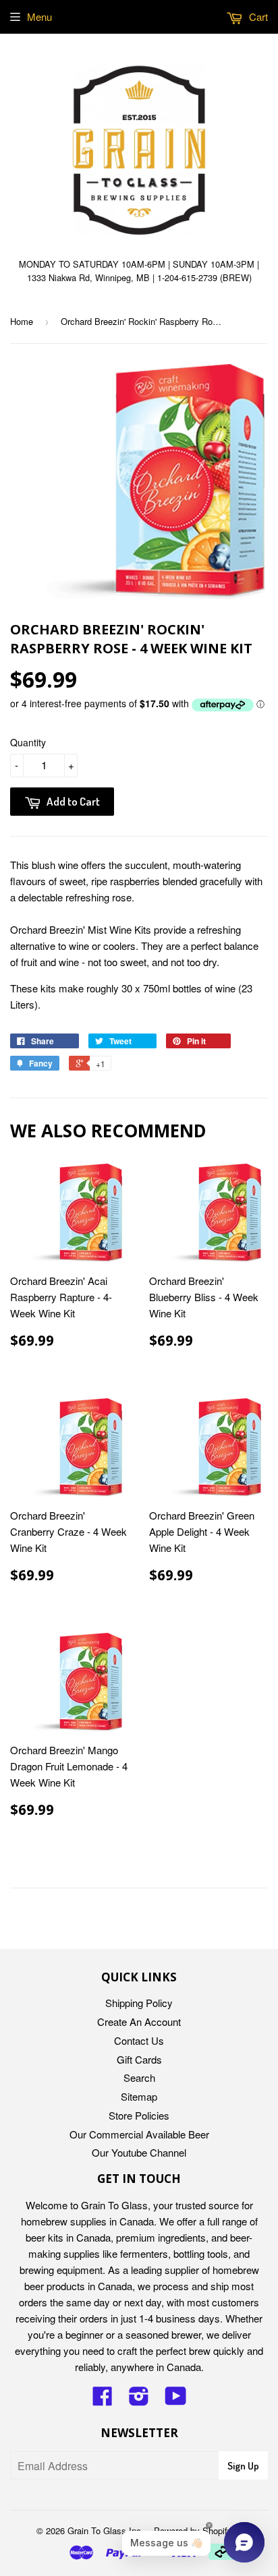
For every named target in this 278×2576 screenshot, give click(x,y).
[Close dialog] (267, 1197)
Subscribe (139, 1342)
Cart (257, 17)
